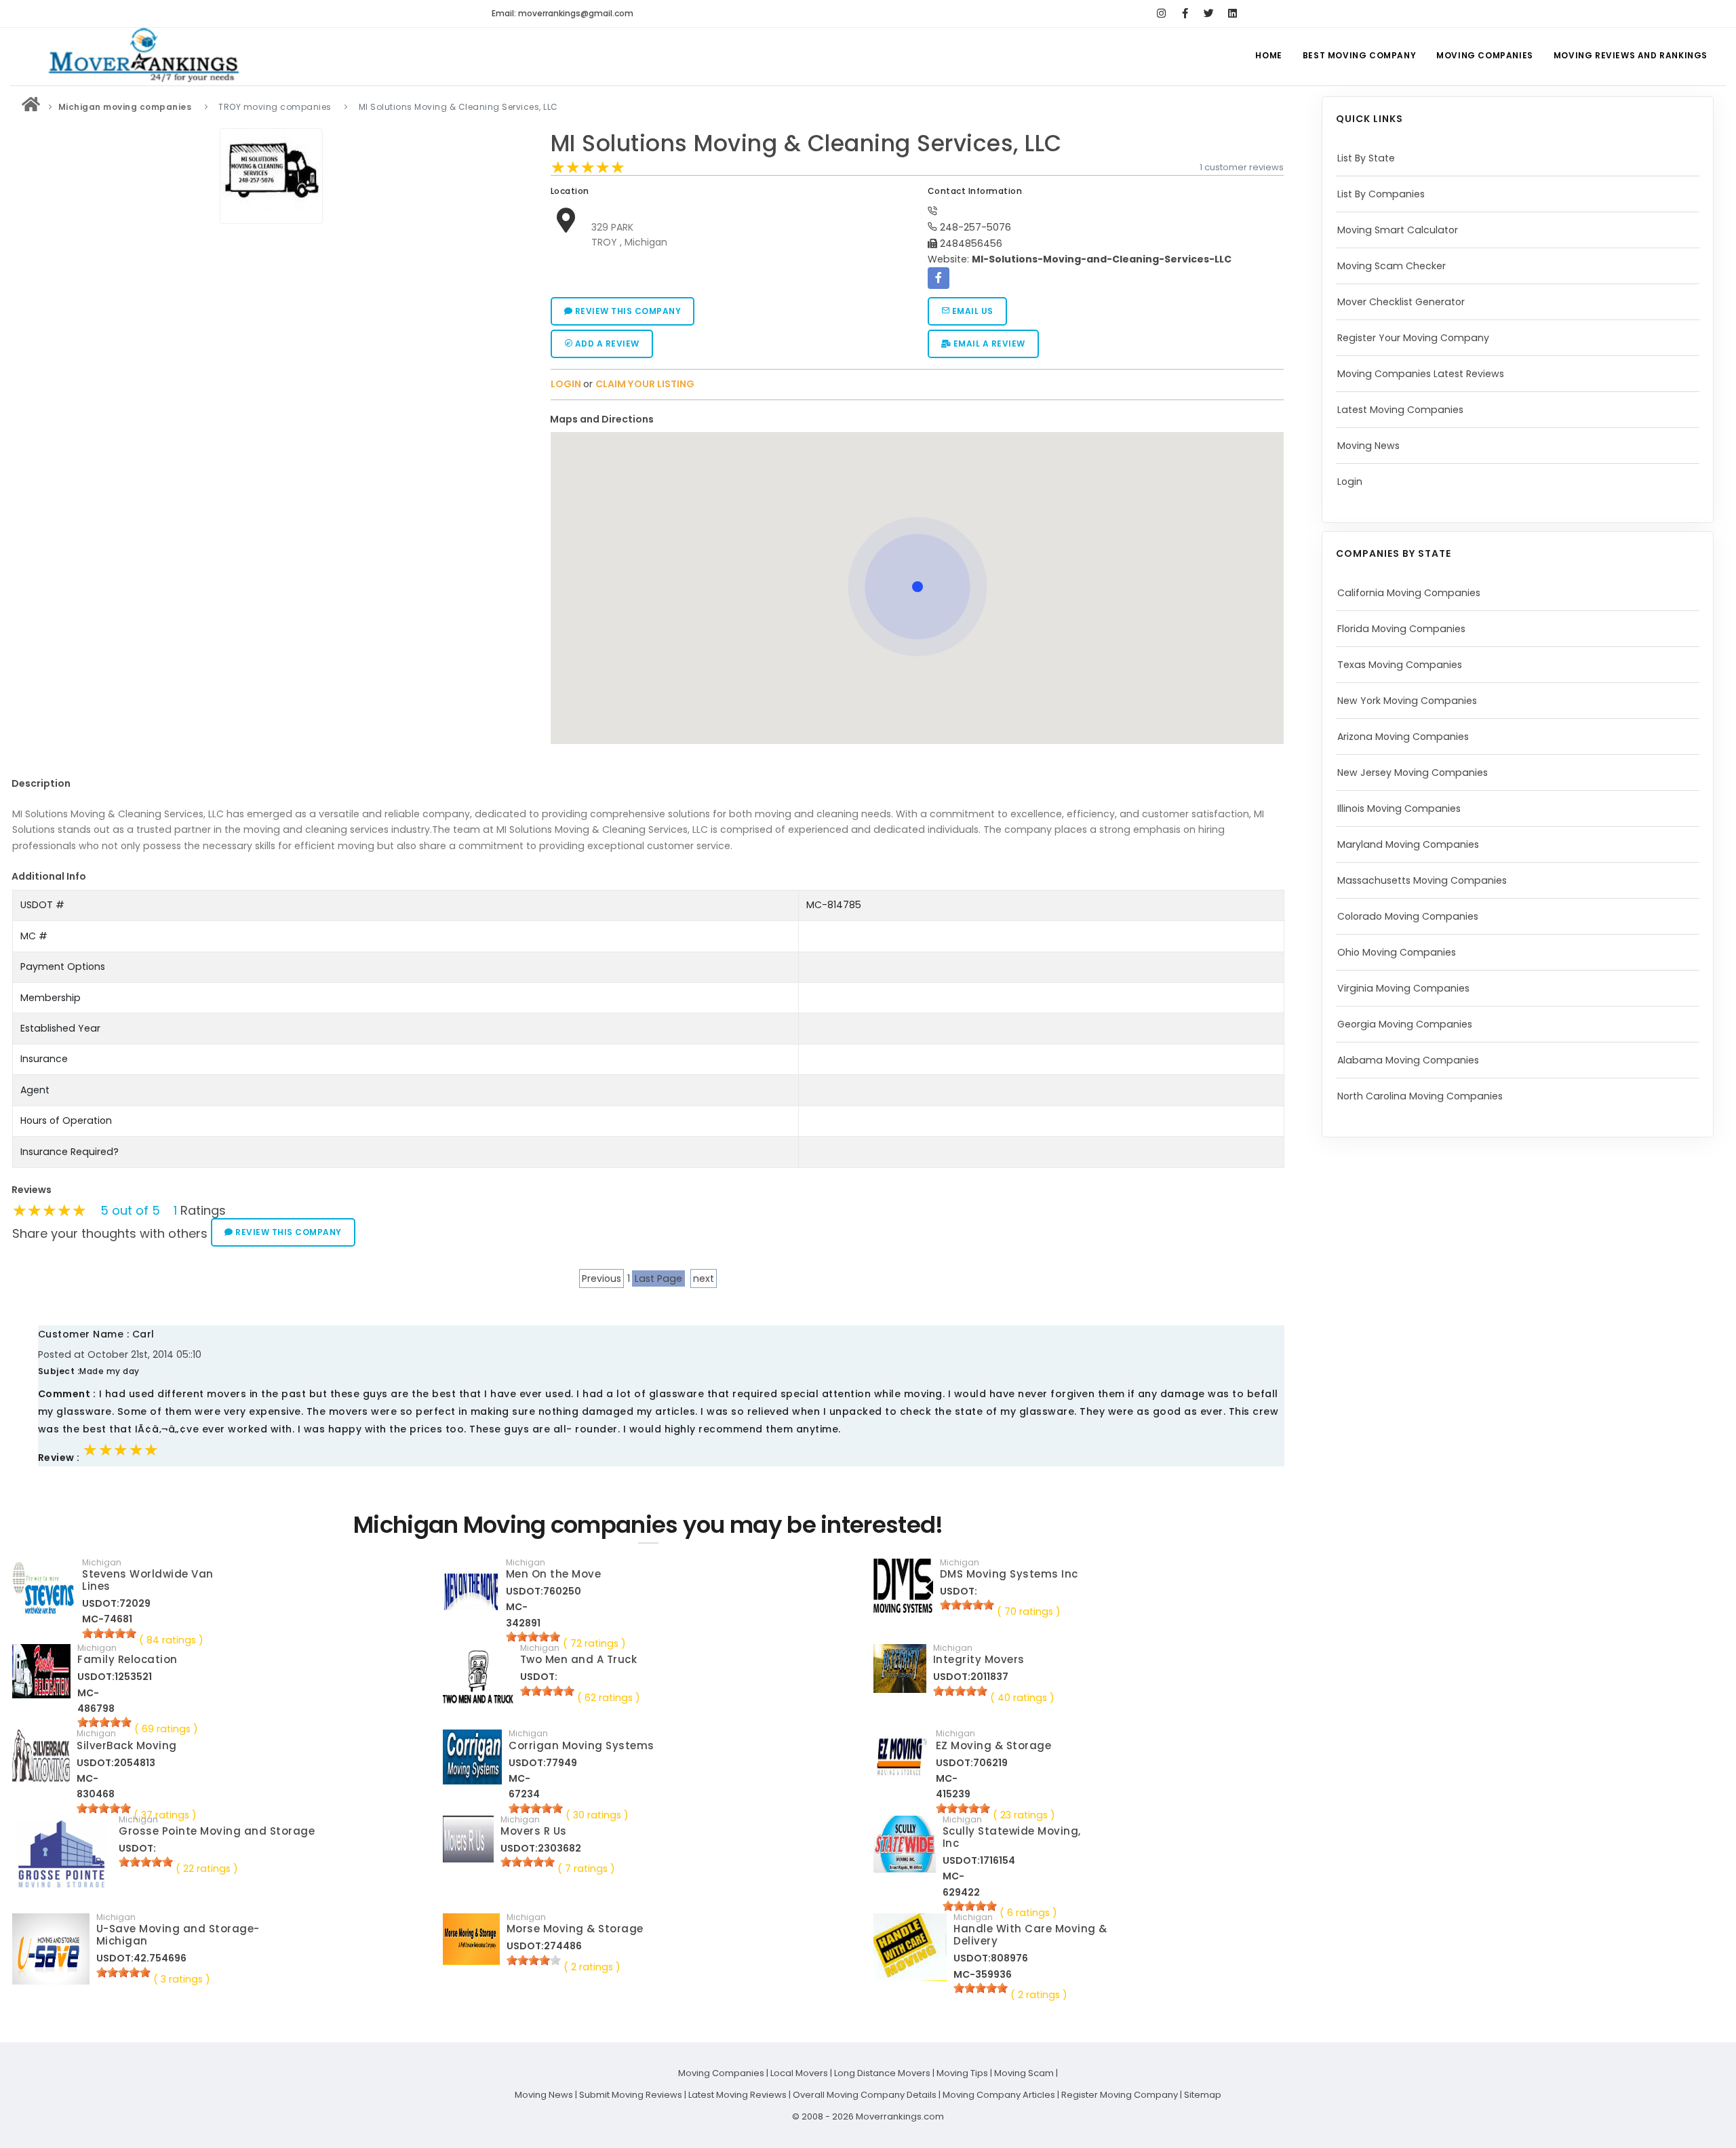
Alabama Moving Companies (1408, 1060)
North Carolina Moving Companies (1420, 1096)
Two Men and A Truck (579, 1659)
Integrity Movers (979, 1659)
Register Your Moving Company (1413, 338)
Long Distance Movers (882, 2073)
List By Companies (1381, 194)
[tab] (912, 419)
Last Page (658, 1278)
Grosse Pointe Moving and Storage (217, 1831)
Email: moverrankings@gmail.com (563, 13)
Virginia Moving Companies (1403, 988)
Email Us (971, 311)
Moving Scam (1024, 2073)
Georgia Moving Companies (1405, 1024)
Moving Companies (1485, 55)
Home (1268, 55)
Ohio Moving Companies (1397, 952)
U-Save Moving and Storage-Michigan (178, 1935)
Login (1350, 482)
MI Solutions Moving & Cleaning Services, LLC (806, 143)
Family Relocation (127, 1659)
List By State (1366, 158)
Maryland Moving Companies (1408, 844)
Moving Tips (962, 2073)
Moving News (1368, 446)
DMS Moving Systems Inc (1009, 1574)
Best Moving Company (1359, 55)
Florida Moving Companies (1401, 629)
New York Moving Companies (1407, 701)
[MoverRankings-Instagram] (1161, 14)
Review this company (627, 311)
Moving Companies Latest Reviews (1421, 374)
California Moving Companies (1409, 593)
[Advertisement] (271, 325)
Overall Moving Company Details (865, 2095)
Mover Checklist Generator (1401, 302)
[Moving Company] (31, 107)
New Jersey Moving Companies (1413, 773)
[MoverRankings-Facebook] (1185, 14)
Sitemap (1203, 2095)
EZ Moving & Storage (994, 1745)
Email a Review (988, 344)
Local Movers (799, 2073)
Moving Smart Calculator (1398, 230)
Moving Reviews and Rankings (1631, 55)
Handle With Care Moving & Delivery (1030, 1935)
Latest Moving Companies (1400, 410)
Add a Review (606, 344)
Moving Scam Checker (1392, 266)
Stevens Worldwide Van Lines (148, 1580)
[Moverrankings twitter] (1209, 14)
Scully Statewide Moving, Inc (1012, 1837)
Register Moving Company (1120, 2095)
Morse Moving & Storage (575, 1929)
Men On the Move (554, 1574)
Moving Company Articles (999, 2095)
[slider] (588, 168)
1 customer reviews (1242, 167)
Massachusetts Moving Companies (1422, 880)
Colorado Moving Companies (1408, 916)
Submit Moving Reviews (631, 2095)
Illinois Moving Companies (1399, 808)
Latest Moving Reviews (737, 2095)
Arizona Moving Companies (1403, 737)
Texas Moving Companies (1400, 665)
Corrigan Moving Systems (581, 1745)
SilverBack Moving (127, 1745)
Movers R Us (534, 1831)
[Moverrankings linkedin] (1232, 14)
